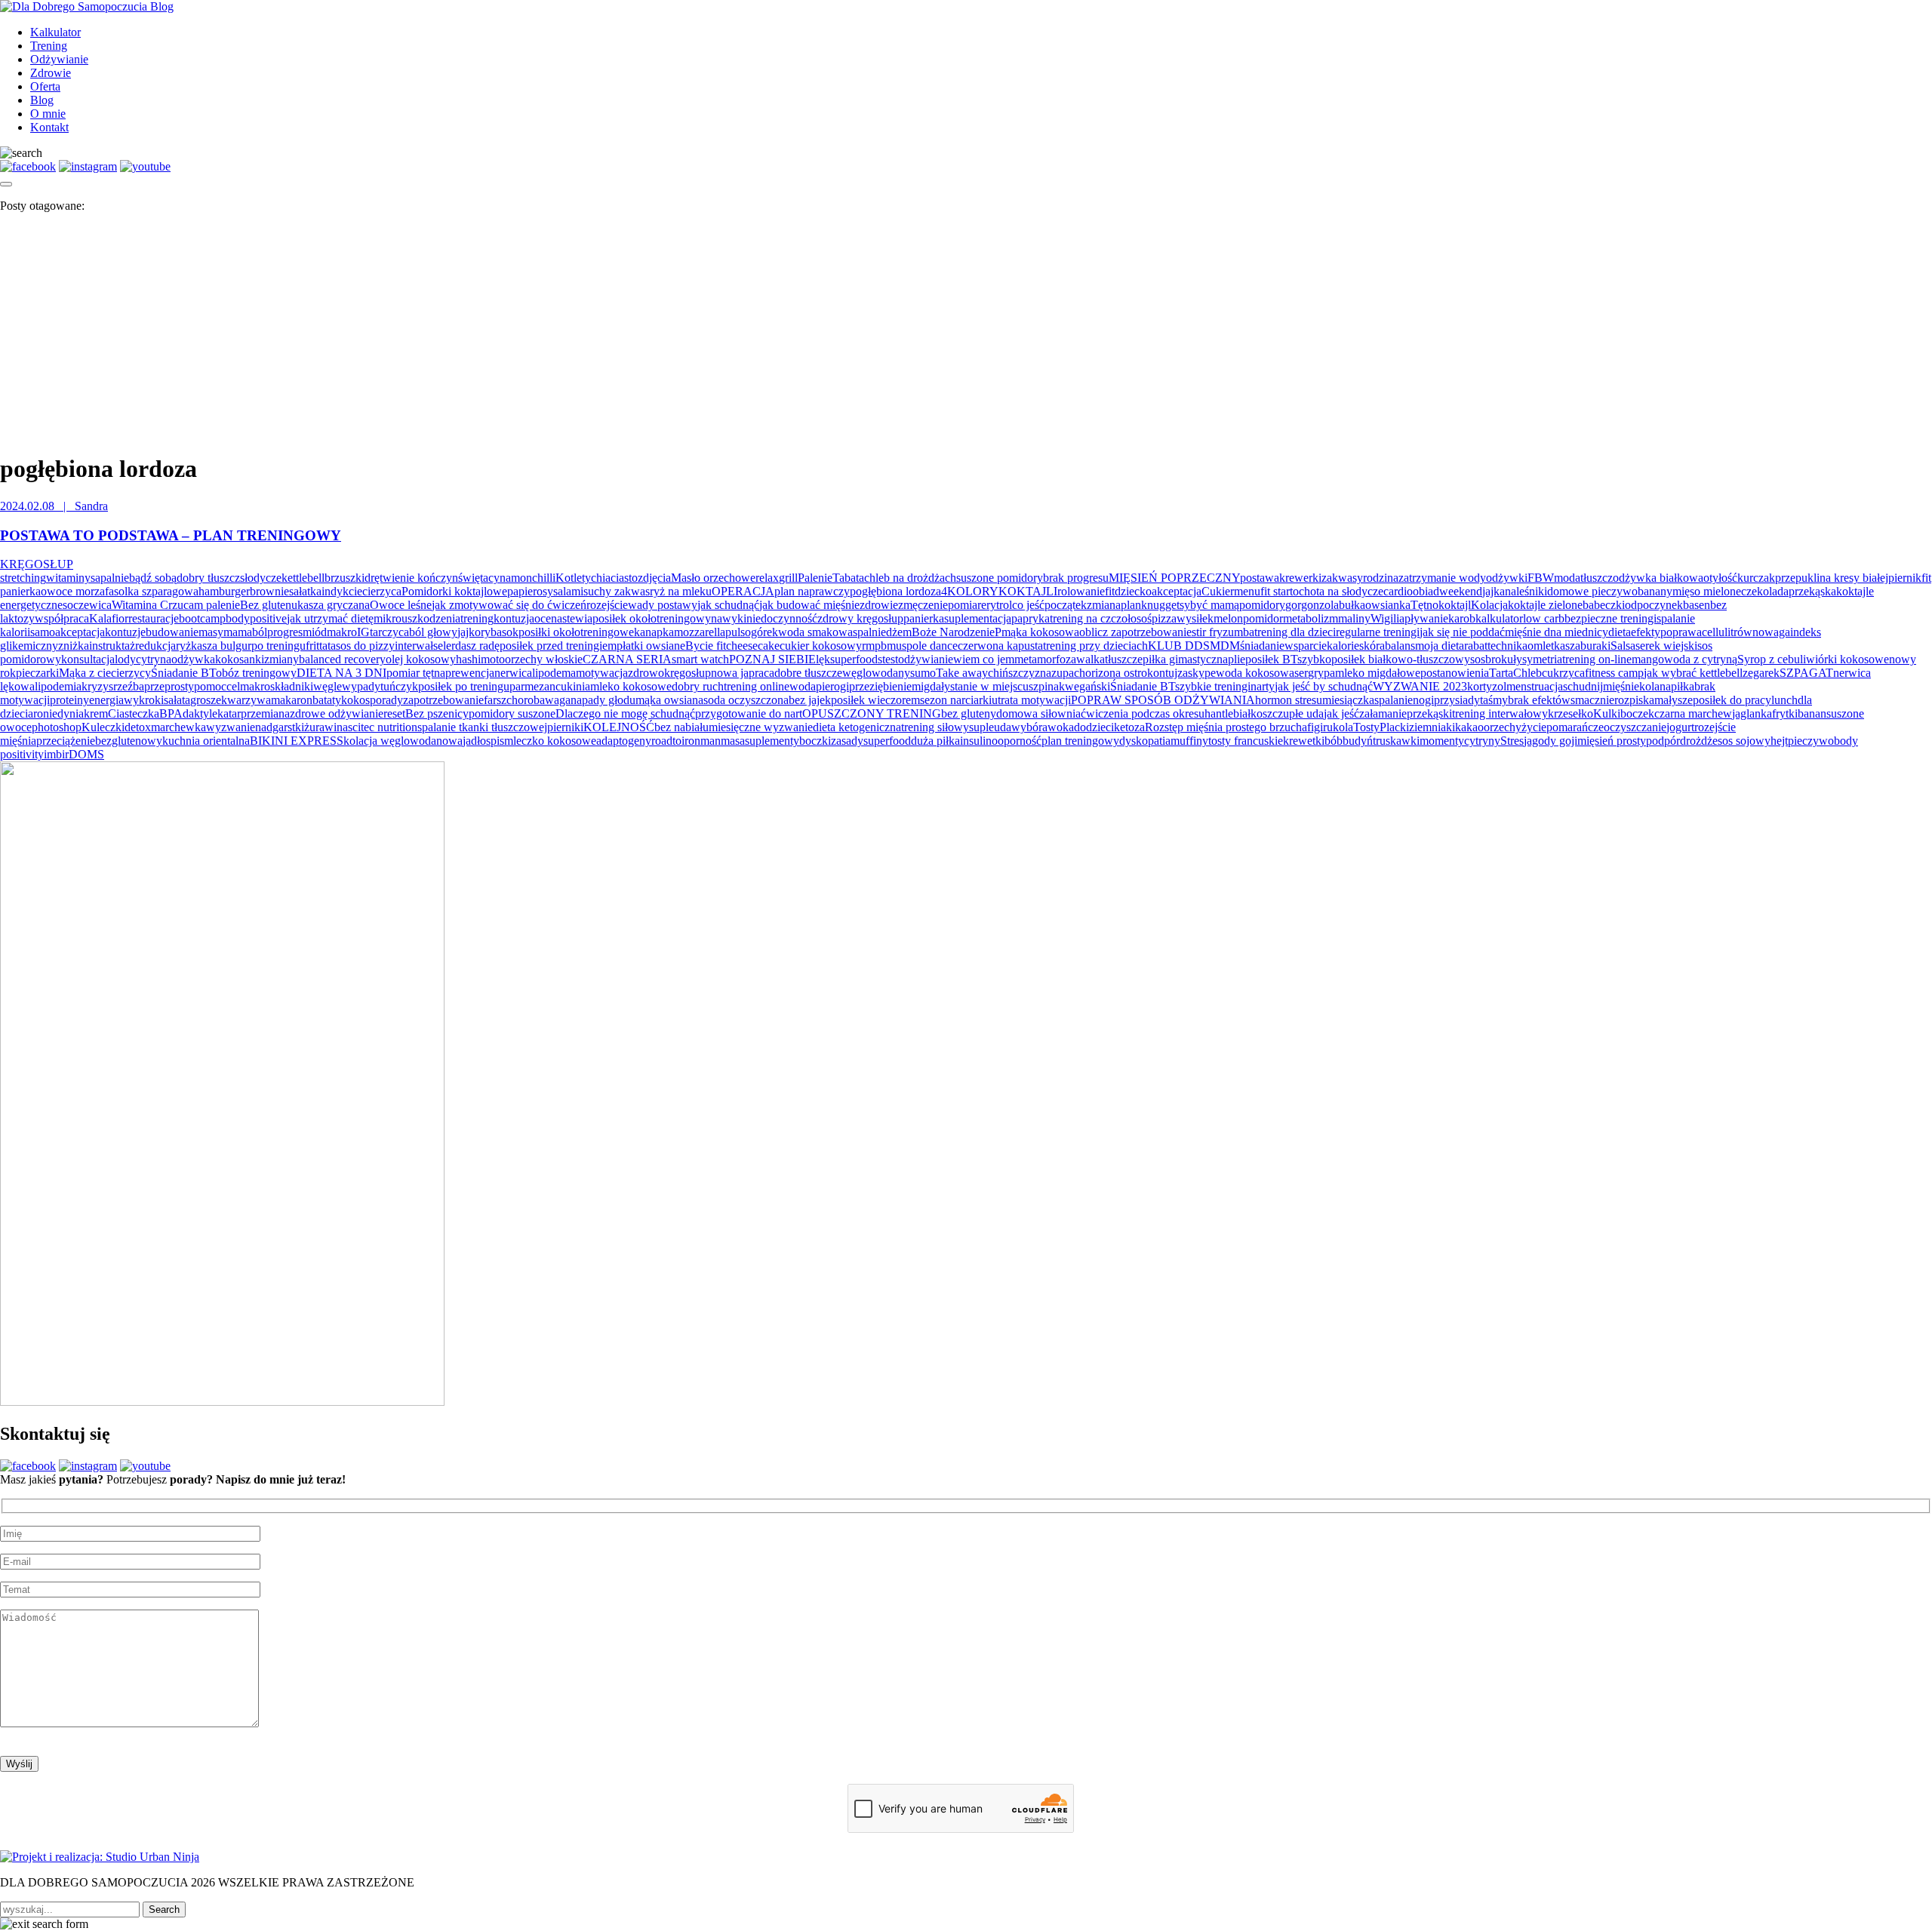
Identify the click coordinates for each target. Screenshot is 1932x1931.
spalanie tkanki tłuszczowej (482, 727)
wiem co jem (984, 659)
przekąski (1429, 713)
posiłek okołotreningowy (652, 618)
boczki (815, 741)
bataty (327, 700)
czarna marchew (1693, 713)
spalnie (869, 632)
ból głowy (433, 632)
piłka (1683, 686)
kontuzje (125, 632)
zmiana (1104, 605)
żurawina (326, 727)
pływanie (1426, 618)
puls (735, 632)
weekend (1461, 591)
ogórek (761, 632)
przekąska (1812, 591)
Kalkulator (55, 32)
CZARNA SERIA (627, 659)
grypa (1321, 673)
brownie (269, 591)
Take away (962, 673)
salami (568, 591)
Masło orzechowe (713, 578)
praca (761, 673)
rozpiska (1634, 700)
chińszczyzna (1020, 673)
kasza (1567, 646)
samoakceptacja (68, 632)
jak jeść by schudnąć (1324, 686)
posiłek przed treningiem (558, 646)
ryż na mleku (681, 591)
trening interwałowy (1500, 713)
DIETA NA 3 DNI (341, 673)
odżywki (1507, 578)
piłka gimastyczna (1185, 659)
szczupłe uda (1293, 713)
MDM (1225, 646)
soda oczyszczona (746, 700)
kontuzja (514, 618)
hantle (1219, 713)
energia (106, 700)
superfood (887, 741)
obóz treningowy (256, 673)
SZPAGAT (1806, 673)
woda (803, 686)
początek (1066, 605)
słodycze (261, 578)
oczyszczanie (1635, 727)
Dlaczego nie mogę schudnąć (625, 713)
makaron (292, 700)
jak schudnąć (728, 605)
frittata (321, 646)
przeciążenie (66, 741)
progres (285, 632)
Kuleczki (103, 727)
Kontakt (49, 127)
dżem (899, 632)
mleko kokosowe (631, 686)
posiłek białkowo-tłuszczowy (1401, 659)
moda (1567, 578)
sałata (177, 700)
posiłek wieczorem (875, 700)
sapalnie (110, 578)
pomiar (964, 605)
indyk (335, 591)
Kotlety (573, 578)
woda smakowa (815, 632)
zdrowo (646, 673)
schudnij (1583, 686)
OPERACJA (743, 591)
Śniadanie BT (183, 673)
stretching (23, 578)
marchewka (178, 727)
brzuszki (345, 578)
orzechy (1503, 727)
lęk (823, 659)
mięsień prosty (1612, 741)
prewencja (470, 673)
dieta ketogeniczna (857, 727)
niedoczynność (782, 618)
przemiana (265, 713)
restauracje (154, 618)
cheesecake (753, 646)
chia (601, 578)
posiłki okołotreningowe (576, 632)
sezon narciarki (956, 700)
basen (1697, 605)
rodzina (1381, 578)
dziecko (1133, 591)
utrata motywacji (1031, 700)
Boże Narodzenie (953, 632)
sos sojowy (1744, 741)
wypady (361, 686)
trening (477, 618)
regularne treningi (1378, 632)
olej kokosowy (421, 659)
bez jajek (810, 700)
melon (1228, 618)
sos (1478, 659)
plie (1237, 659)
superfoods (856, 659)
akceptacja (1177, 591)
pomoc (210, 686)
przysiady (1457, 700)
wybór (1027, 727)
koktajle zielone (1545, 605)
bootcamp (202, 618)
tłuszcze (1124, 659)
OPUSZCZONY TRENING (872, 713)
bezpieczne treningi (1611, 618)
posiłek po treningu (464, 686)
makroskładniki (277, 686)
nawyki (729, 618)
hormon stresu (1289, 700)
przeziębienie (880, 686)
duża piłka (935, 741)
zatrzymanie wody (1442, 578)
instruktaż (112, 646)
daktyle (200, 713)
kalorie (1343, 646)
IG (363, 632)
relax (767, 578)
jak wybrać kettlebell (1693, 673)
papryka (1031, 618)
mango (1648, 659)
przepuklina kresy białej (1832, 578)
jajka (1494, 591)
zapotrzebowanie (443, 700)
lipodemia (58, 686)
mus (897, 646)
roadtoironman (686, 741)
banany (1655, 591)
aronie (43, 713)
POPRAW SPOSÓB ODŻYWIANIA (1163, 700)
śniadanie (1262, 646)
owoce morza (73, 591)
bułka (1352, 605)
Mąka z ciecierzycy (105, 673)
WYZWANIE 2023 (1420, 686)
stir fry (1207, 632)
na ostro (1128, 673)
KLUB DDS (1179, 646)
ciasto (624, 578)
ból (260, 632)
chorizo (1092, 673)
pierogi (832, 686)
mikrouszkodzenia (417, 618)
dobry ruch (698, 686)
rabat (1476, 646)
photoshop (57, 727)
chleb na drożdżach (910, 578)
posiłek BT (1271, 659)
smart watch (700, 659)
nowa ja (730, 673)
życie (1534, 727)
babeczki (1604, 605)
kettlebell (303, 578)
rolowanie (1081, 591)
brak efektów (1539, 700)
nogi (1423, 700)
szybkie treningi (1213, 686)
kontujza (1168, 673)
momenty (1442, 741)
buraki (1595, 646)
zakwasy (1342, 578)
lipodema (554, 673)
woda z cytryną (1701, 659)
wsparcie (1306, 646)
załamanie (1383, 713)
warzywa (249, 700)
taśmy (1494, 700)
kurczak (1756, 578)
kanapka (654, 632)
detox (138, 727)
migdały (931, 686)
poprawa (1681, 632)
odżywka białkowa (1658, 578)
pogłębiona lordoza (895, 591)
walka (1091, 659)
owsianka (1388, 605)
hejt (1779, 741)
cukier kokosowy (821, 646)
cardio (1398, 591)
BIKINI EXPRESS (297, 741)
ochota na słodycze (1338, 591)
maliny (1354, 618)
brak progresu (1076, 578)
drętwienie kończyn (411, 578)
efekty (1646, 632)
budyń (1358, 741)
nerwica (513, 673)
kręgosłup (688, 673)
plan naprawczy (812, 591)
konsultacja (88, 659)
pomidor (1263, 618)
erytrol (997, 605)
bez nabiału (681, 727)
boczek (1637, 713)
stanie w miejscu (989, 686)
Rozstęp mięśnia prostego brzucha (1226, 727)
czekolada (1765, 591)
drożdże (1699, 741)
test (890, 659)
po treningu (278, 646)
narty (1263, 686)
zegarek (1761, 673)
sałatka (305, 591)
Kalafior (109, 618)
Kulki (1607, 713)
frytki (1785, 713)
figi (1315, 727)
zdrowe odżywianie (337, 713)
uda (1003, 727)
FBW (1541, 578)
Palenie (815, 578)
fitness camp (1614, 673)
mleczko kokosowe (550, 741)
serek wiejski (1666, 646)
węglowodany (876, 673)
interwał (414, 646)
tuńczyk (399, 686)
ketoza (1129, 727)
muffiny (1189, 741)
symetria (1542, 659)
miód (315, 632)
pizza (1164, 618)
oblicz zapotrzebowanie (1135, 632)
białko (1248, 713)
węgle (328, 686)
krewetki (1304, 741)
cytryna (154, 659)
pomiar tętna (416, 673)
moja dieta (1440, 646)
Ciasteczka (134, 713)
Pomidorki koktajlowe (454, 591)
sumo (923, 673)
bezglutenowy (129, 741)
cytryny (1482, 741)
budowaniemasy (185, 632)
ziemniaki (1432, 727)
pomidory (1262, 605)
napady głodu (603, 700)
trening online (757, 686)
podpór (1663, 741)
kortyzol (1487, 686)
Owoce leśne (401, 605)
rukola (1338, 727)
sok (510, 632)
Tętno (1424, 605)
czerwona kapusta (1000, 646)
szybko (1314, 659)
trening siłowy (935, 727)
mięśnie (1621, 686)
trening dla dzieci (1295, 632)
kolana (1655, 686)
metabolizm (1311, 618)
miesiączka (1348, 700)
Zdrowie (51, 73)
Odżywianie (59, 59)
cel (233, 686)
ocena (548, 618)
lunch (1784, 700)
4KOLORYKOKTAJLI (999, 591)
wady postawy (663, 605)
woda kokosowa (1255, 673)
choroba (526, 700)
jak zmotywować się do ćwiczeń (509, 605)
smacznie (1592, 700)
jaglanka (1752, 713)
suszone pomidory (1000, 578)
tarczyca (389, 632)
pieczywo (1811, 741)
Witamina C (140, 605)
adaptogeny (624, 741)
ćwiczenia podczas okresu (1143, 713)
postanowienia (1455, 673)
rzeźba (129, 686)
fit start (1277, 591)
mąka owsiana (669, 700)
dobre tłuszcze (808, 673)
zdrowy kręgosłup (860, 618)
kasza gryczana (334, 605)
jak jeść (1341, 713)
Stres (1512, 741)
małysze (1674, 700)
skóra (1372, 646)
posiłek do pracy (1732, 700)
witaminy (68, 578)
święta (473, 578)
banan (1812, 713)
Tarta (1501, 673)
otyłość (1720, 578)
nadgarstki (280, 727)
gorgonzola (1312, 605)
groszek (209, 700)
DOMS (86, 754)
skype (1202, 673)
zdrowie (879, 605)
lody (125, 659)
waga (558, 700)
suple (981, 727)
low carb (1544, 618)
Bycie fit (706, 646)
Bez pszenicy (437, 713)
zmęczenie (923, 605)
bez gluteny (969, 713)
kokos (355, 700)
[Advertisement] (966, 334)
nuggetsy (1169, 605)
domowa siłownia (1038, 713)
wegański (1088, 686)
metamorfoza (1045, 659)
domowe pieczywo (1592, 591)
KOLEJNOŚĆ (619, 727)
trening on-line (1597, 659)
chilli (544, 578)
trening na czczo (1089, 618)
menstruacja (1535, 686)
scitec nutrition (383, 727)
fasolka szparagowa (152, 591)
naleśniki (1526, 591)
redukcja (155, 646)
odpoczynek (1654, 605)
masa (733, 741)
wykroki (144, 700)
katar (229, 713)
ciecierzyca (375, 591)
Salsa (1623, 646)
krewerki (1300, 578)
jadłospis (483, 741)
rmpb (874, 646)
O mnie (48, 114)
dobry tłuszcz (208, 578)
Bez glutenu (269, 605)
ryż (183, 646)
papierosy (530, 591)
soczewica (87, 605)
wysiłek (1195, 618)
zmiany (281, 659)
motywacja (602, 673)
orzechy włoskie (544, 659)
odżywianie (926, 659)
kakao (1469, 727)
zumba (1238, 632)
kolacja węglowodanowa (403, 741)
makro (342, 632)
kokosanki (240, 659)
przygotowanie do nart (749, 713)
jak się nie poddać (1462, 632)
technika (1507, 646)
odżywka (193, 659)
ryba (491, 632)
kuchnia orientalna (206, 741)
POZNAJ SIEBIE (772, 659)
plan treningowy (1080, 741)
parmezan (532, 686)
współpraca (62, 618)
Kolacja (1489, 605)
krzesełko (1571, 713)
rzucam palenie (204, 605)
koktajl (1455, 605)
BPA (171, 713)
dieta (1620, 632)
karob (1462, 618)
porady (386, 700)
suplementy (772, 741)
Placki (1394, 727)
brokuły (1504, 659)
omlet (1541, 646)
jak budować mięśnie (809, 605)
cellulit (1718, 632)
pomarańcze (1575, 727)
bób (1334, 741)
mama (238, 632)
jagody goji (1551, 741)
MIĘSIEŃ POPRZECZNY (1174, 578)
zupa (1063, 673)
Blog (42, 100)
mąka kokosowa (1040, 632)
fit (1110, 591)
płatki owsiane (651, 646)
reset (394, 713)
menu (1247, 591)
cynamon (510, 578)
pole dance (932, 646)
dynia (71, 713)
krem (96, 713)
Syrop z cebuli (1772, 659)
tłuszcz (1597, 578)
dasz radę (477, 646)
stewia (577, 618)
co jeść (1028, 605)
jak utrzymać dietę (330, 618)
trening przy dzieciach (1095, 646)
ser (1301, 673)
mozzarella (700, 632)
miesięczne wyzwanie (761, 727)
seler (444, 646)
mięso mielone (1707, 591)
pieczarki (37, 673)
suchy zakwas (617, 591)
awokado (1064, 727)
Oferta (45, 86)
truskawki (1396, 741)
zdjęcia (654, 578)
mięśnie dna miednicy (1557, 632)
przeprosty (169, 686)
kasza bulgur (221, 646)
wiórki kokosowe (1847, 659)
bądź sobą (153, 578)
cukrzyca (1563, 673)
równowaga (1762, 632)
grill (788, 578)
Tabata (848, 578)
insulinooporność (1001, 741)
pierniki (565, 727)
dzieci (1100, 727)
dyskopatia (1145, 741)
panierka (924, 618)
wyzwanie (231, 727)
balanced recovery (342, 659)
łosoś (1140, 618)
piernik (1905, 578)
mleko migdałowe (1378, 673)
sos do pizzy (365, 646)
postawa (1260, 578)
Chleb (1527, 673)
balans (1400, 646)
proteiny (69, 700)
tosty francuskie (1246, 741)
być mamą (1215, 605)
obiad (1426, 591)
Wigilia (1387, 618)
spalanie (1394, 700)
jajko (469, 632)
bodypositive (256, 618)
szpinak (1047, 686)
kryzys (97, 686)
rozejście (607, 605)
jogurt (1680, 727)
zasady (847, 741)
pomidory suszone (512, 713)
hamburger (224, 591)
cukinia (573, 686)
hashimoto (480, 659)
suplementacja (978, 618)
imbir (56, 754)
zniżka (74, 646)
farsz (495, 700)
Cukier (1218, 591)
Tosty (1366, 727)
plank (1134, 605)
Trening (49, 46)
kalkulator (1499, 618)
